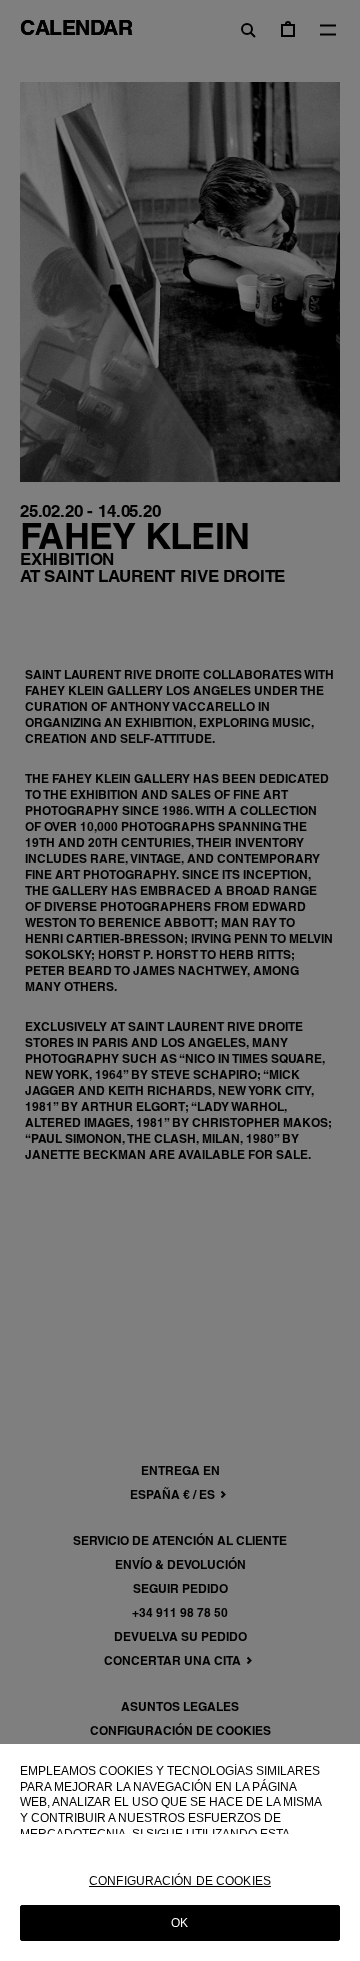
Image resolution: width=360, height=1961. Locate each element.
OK (179, 1923)
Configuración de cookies (180, 1881)
